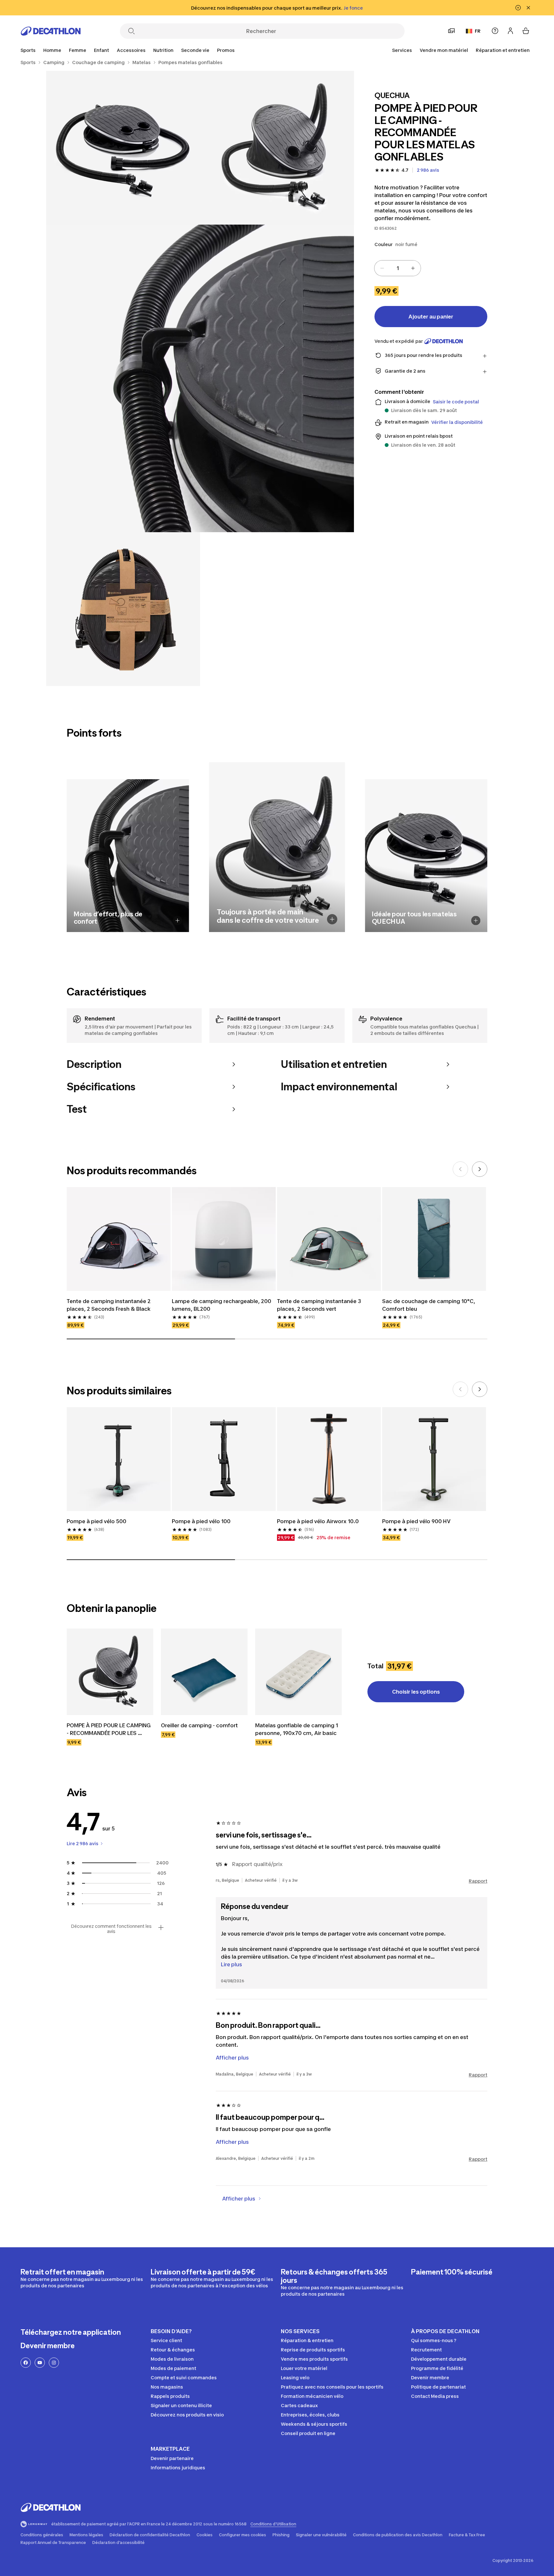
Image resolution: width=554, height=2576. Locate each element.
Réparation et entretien (503, 50)
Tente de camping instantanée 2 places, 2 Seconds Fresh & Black (109, 1305)
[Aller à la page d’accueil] (51, 31)
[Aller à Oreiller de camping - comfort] (204, 1672)
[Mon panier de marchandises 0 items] (526, 31)
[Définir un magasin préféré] (451, 31)
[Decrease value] (382, 268)
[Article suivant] (480, 1169)
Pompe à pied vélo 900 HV (416, 1521)
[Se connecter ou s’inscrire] (510, 31)
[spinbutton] (398, 268)
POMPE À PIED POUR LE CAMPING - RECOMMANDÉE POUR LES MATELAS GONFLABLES (109, 1730)
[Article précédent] (460, 1169)
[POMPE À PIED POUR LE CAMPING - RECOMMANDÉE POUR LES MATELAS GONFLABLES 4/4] (123, 609)
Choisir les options (416, 1692)
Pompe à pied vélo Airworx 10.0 (318, 1521)
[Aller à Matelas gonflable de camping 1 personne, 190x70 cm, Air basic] (298, 1672)
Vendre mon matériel (444, 50)
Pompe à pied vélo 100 (201, 1521)
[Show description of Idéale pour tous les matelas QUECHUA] (476, 920)
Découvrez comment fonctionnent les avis (111, 1929)
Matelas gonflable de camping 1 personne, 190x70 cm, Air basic (297, 1729)
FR (478, 31)
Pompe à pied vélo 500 (97, 1521)
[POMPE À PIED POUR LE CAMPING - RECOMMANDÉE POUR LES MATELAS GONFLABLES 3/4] (200, 378)
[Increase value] (413, 268)
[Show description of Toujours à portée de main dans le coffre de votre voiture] (332, 919)
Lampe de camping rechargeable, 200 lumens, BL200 (222, 1305)
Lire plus (231, 1964)
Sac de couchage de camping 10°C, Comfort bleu (429, 1305)
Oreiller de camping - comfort (199, 1725)
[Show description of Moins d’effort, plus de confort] (177, 920)
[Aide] (495, 31)
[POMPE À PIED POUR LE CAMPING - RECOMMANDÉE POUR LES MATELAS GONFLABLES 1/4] (277, 148)
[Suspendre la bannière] (518, 8)
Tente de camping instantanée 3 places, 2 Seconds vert (320, 1305)
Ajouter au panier (431, 317)
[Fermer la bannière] (528, 8)
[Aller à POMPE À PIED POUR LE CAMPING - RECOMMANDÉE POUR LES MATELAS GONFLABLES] (110, 1672)
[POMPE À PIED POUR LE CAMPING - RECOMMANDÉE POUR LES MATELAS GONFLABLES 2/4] (123, 148)
